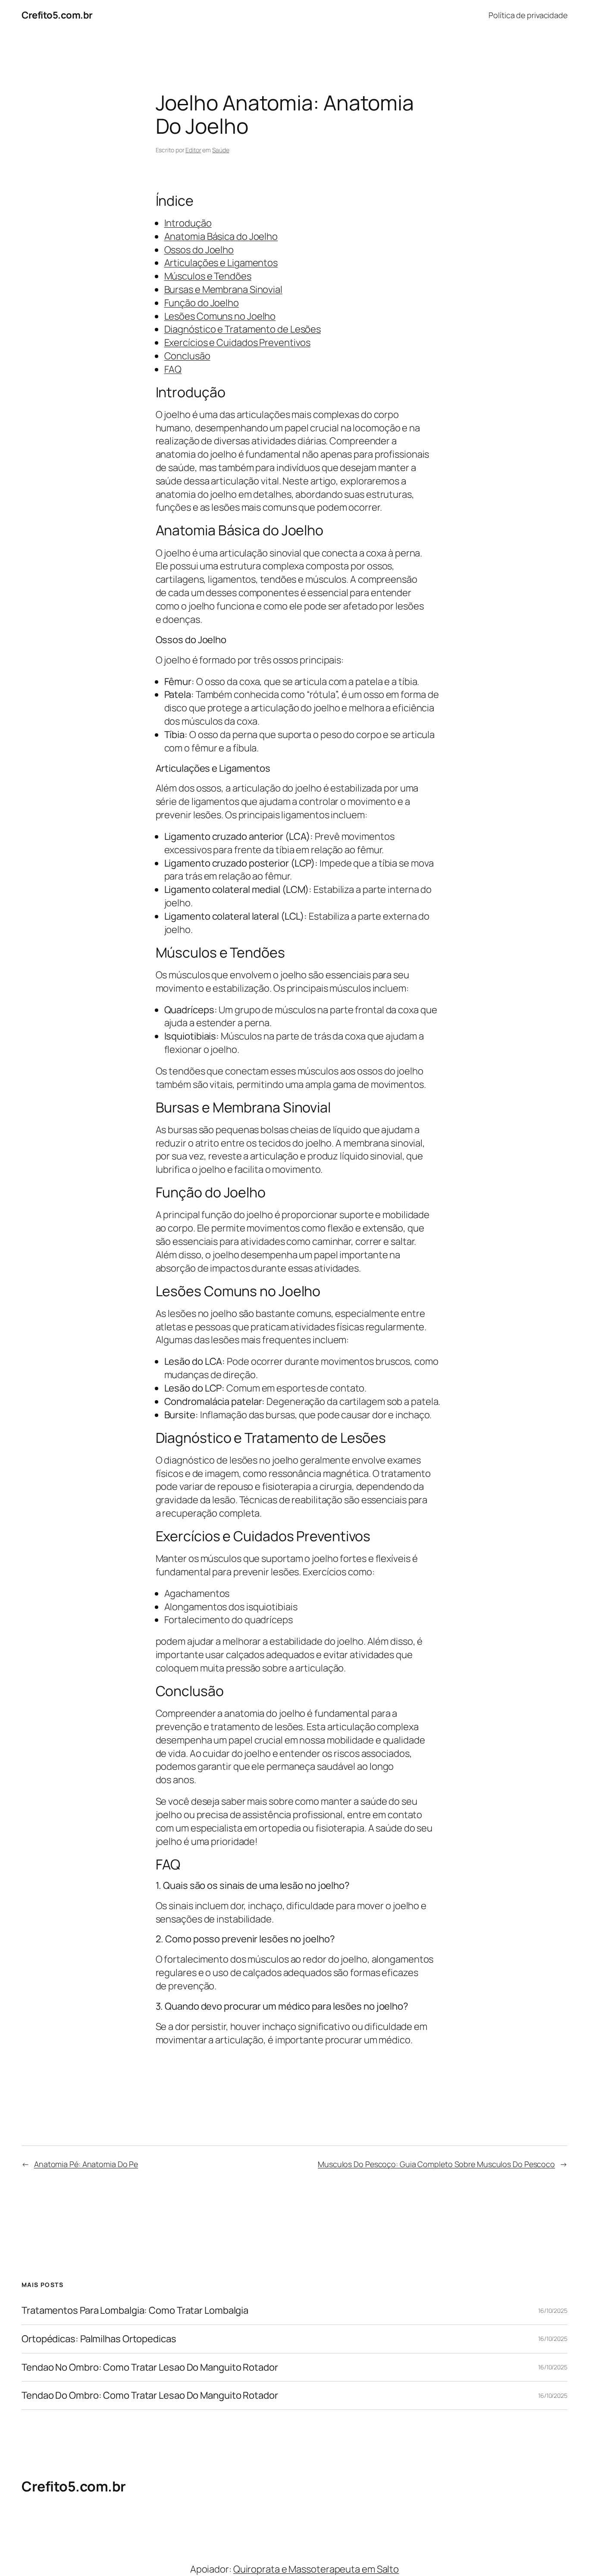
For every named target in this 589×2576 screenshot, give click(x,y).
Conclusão (187, 356)
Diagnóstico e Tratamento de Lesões (243, 329)
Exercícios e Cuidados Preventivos (238, 342)
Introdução (188, 223)
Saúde (221, 150)
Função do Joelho (202, 303)
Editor (193, 150)
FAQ (173, 369)
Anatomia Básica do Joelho (221, 236)
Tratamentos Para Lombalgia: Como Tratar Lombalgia (135, 2311)
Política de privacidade (528, 15)
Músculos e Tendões (208, 276)
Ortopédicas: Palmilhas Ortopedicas (99, 2339)
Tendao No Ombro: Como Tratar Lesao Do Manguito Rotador (150, 2367)
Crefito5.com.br (57, 15)
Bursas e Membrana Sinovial (223, 289)
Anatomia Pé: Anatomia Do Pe (86, 2164)
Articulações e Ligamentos (221, 263)
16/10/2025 (553, 2311)
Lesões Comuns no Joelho (220, 316)
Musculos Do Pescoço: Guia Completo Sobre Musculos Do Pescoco (436, 2164)
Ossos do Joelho (199, 250)
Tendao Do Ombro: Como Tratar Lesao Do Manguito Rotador (150, 2395)
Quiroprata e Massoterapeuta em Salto (316, 2569)
